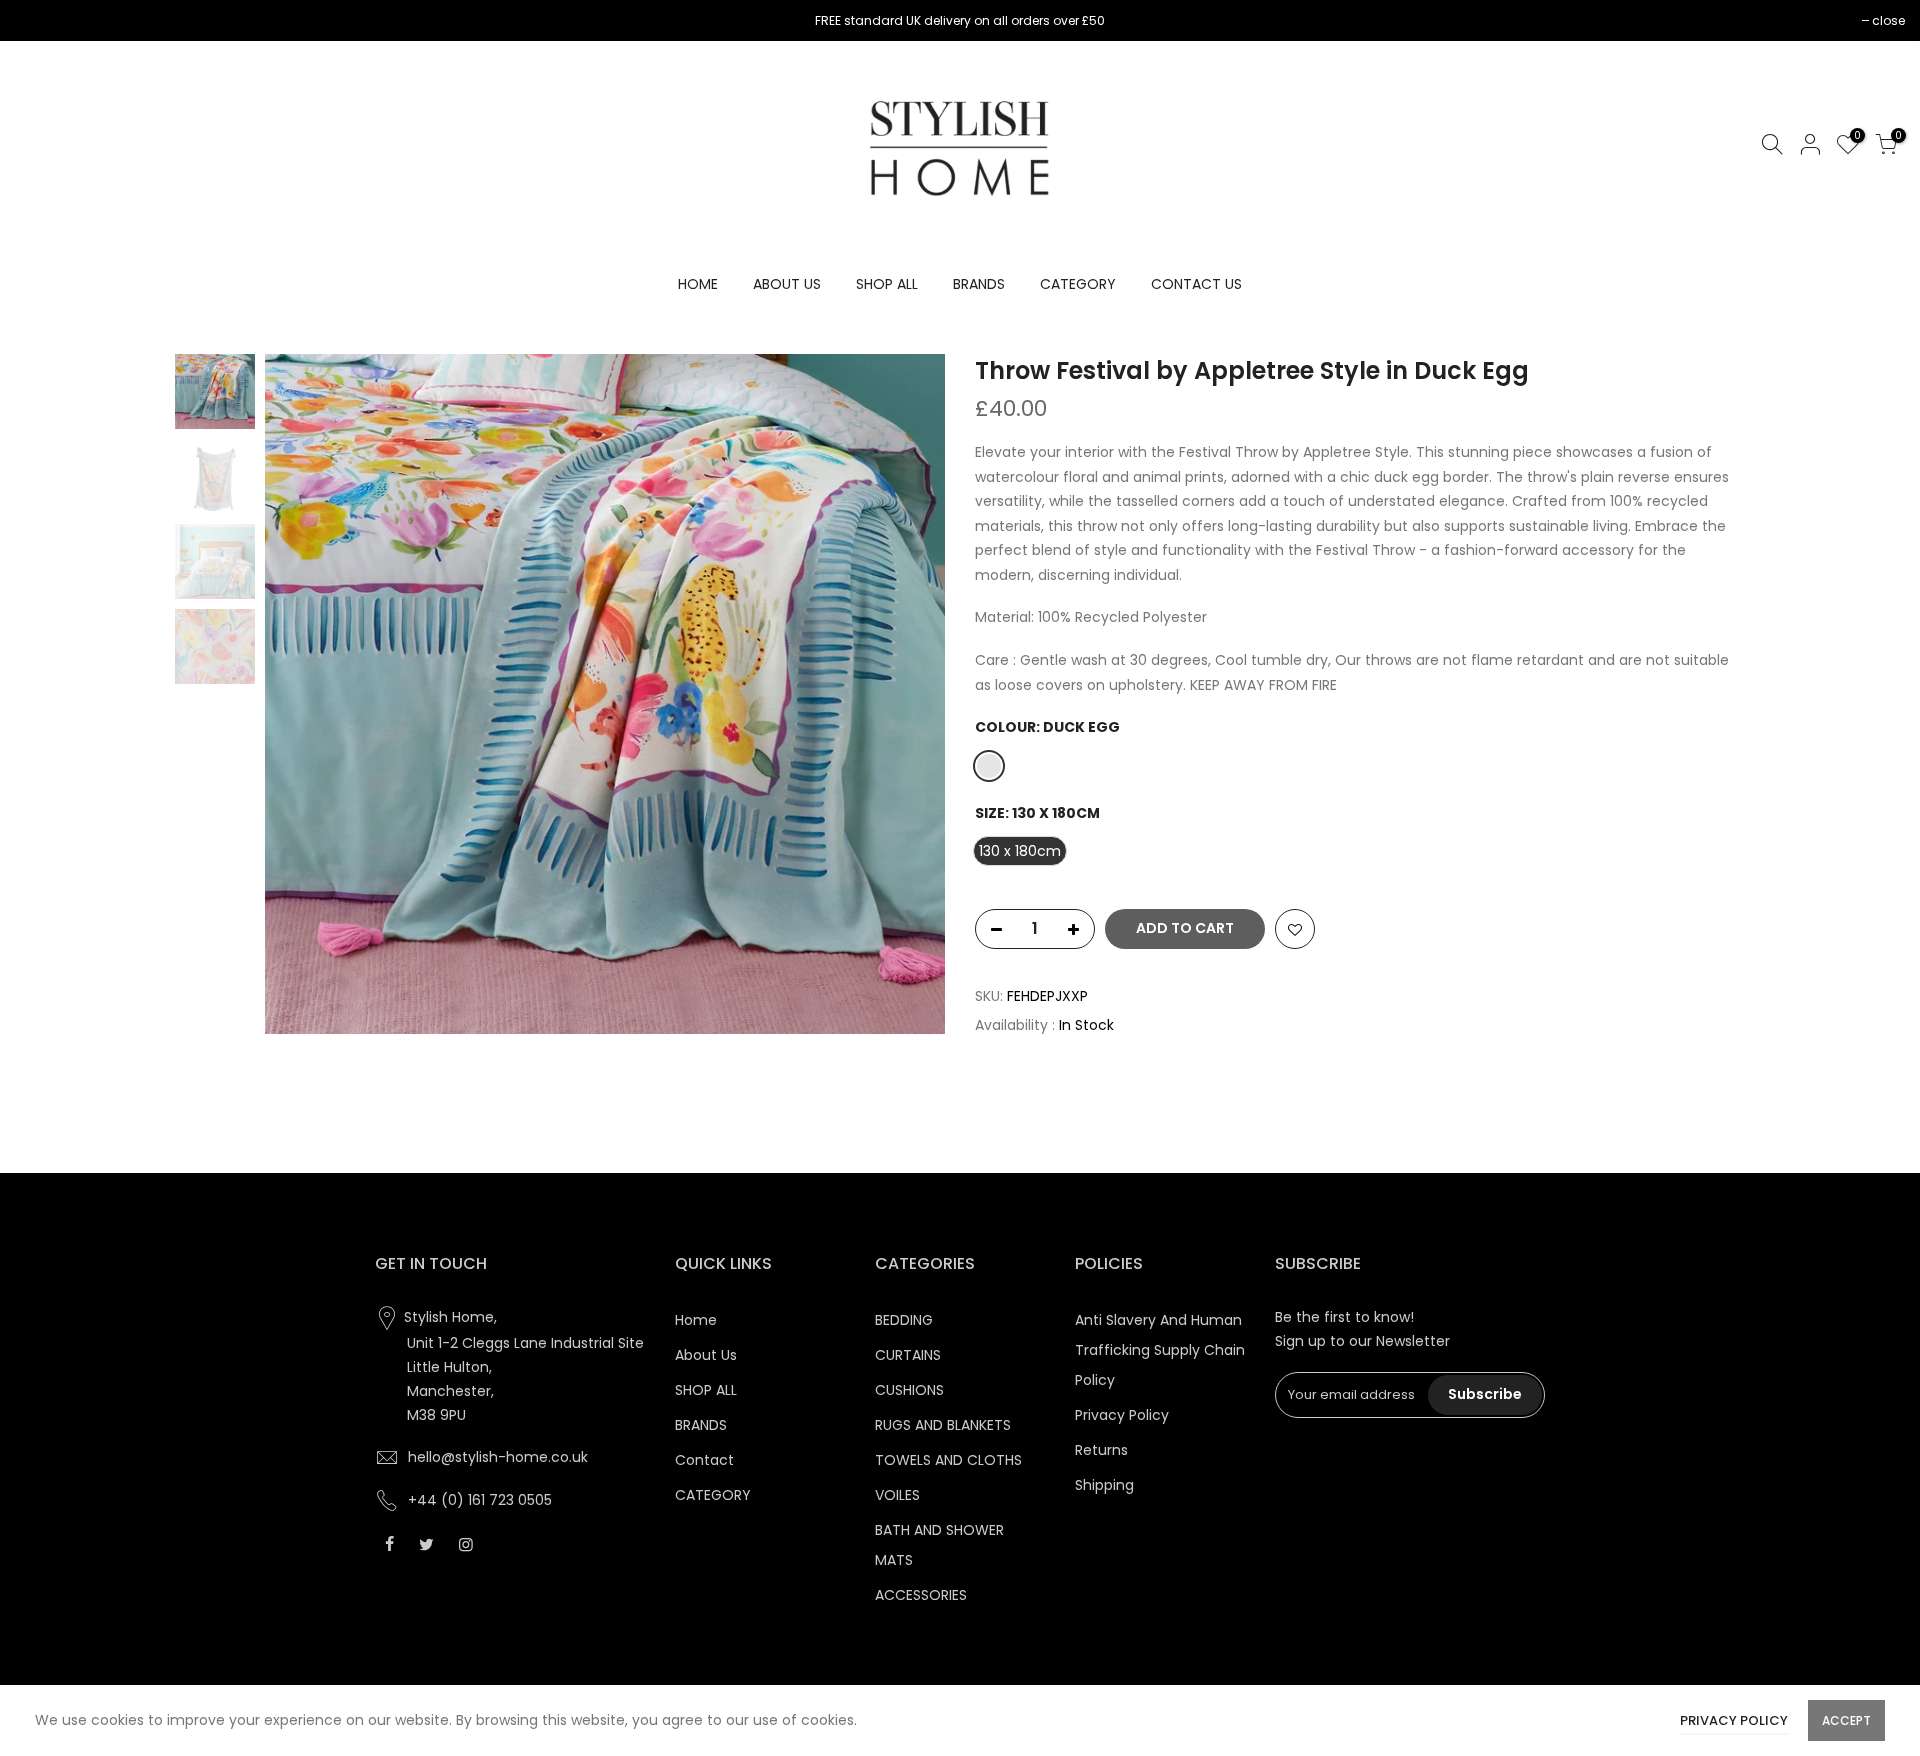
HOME (698, 284)
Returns (1101, 1450)
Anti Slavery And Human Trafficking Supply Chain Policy (1160, 1350)
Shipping (1104, 1485)
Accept (1846, 1720)
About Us (706, 1355)
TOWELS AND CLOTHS (948, 1460)
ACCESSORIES (921, 1595)
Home (696, 1320)
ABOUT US (787, 284)
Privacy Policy (1122, 1415)
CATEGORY (1078, 284)
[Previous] (300, 694)
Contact (704, 1460)
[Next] (910, 694)
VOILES (897, 1495)
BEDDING (904, 1320)
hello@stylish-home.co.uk (498, 1457)
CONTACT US (1196, 284)
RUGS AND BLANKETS (943, 1425)
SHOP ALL (887, 284)
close (41, 20)
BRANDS (979, 284)
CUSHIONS (909, 1390)
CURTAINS (908, 1355)
